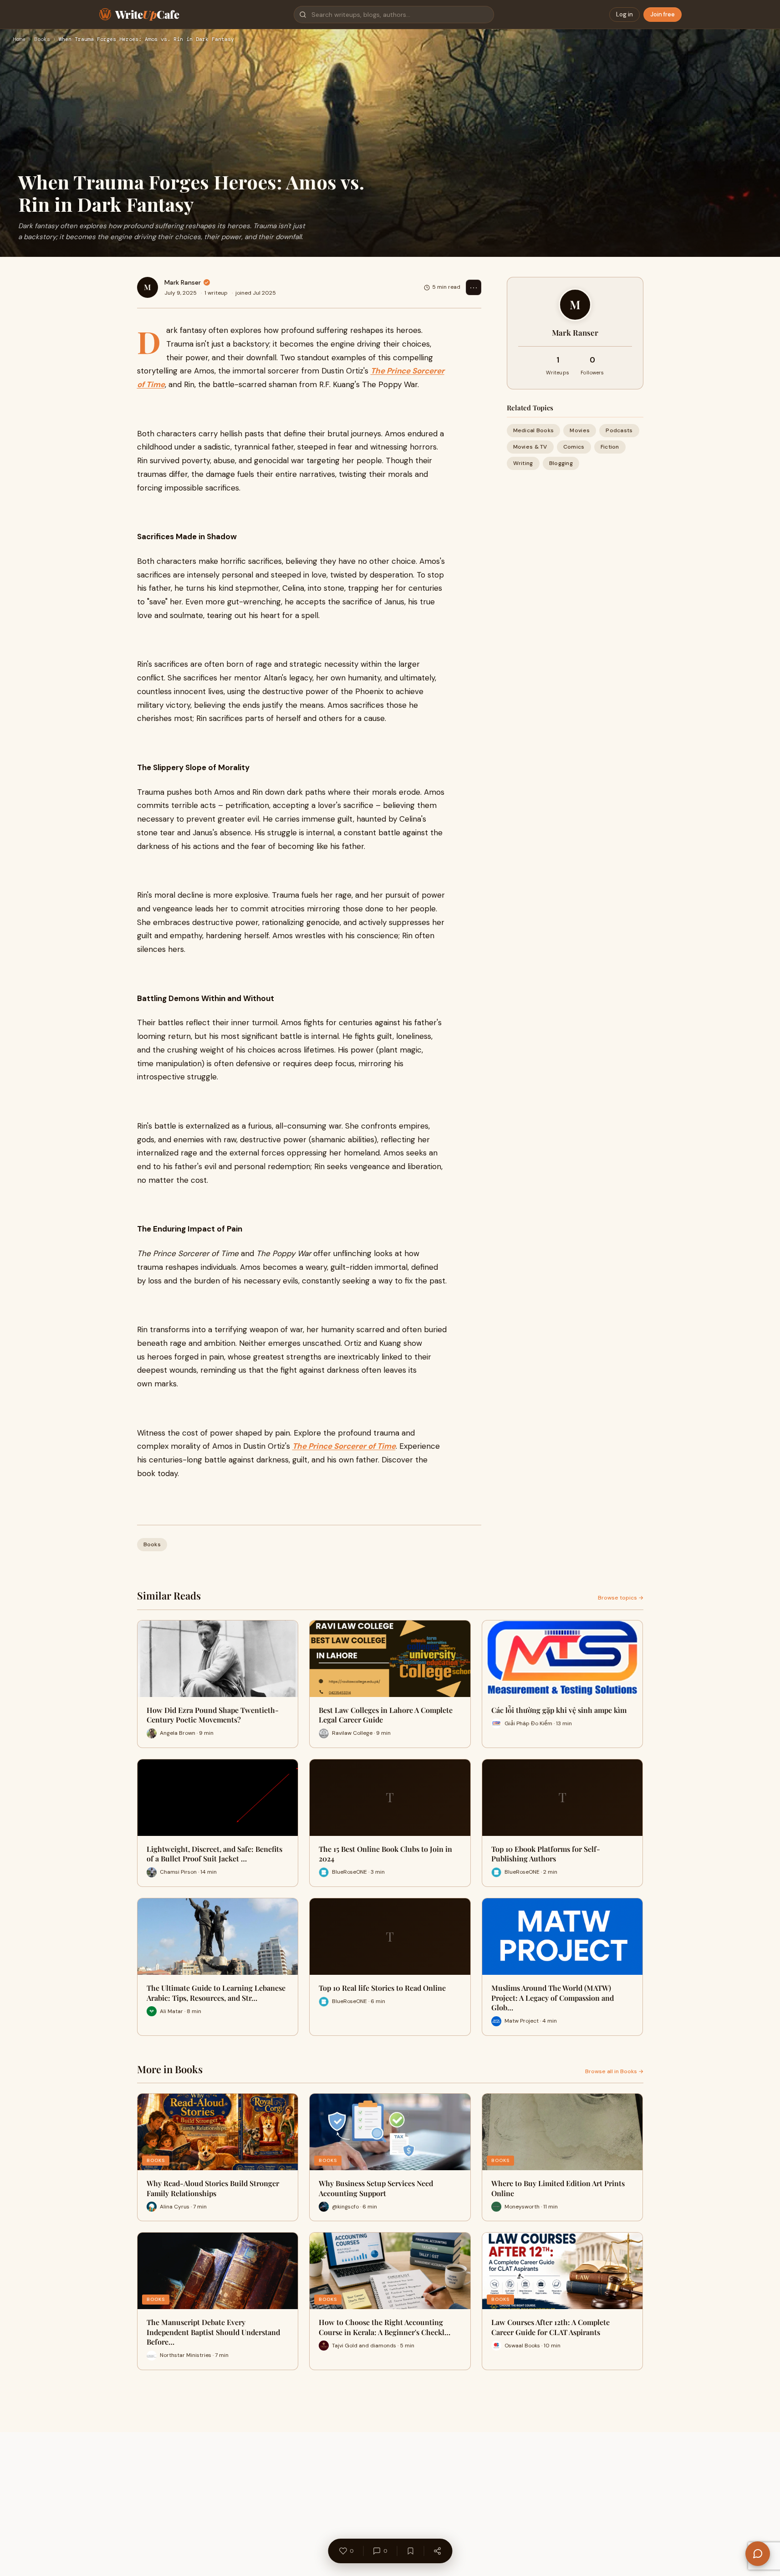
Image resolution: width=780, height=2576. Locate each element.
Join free (663, 14)
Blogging (561, 463)
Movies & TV (530, 447)
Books (42, 40)
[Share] (437, 2551)
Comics (574, 447)
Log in (625, 14)
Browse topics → (621, 1598)
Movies (580, 430)
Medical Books (534, 430)
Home (19, 40)
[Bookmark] (410, 2551)
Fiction (610, 447)
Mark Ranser (183, 282)
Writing (523, 463)
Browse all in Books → (614, 2071)
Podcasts (619, 430)
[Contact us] (758, 2554)
